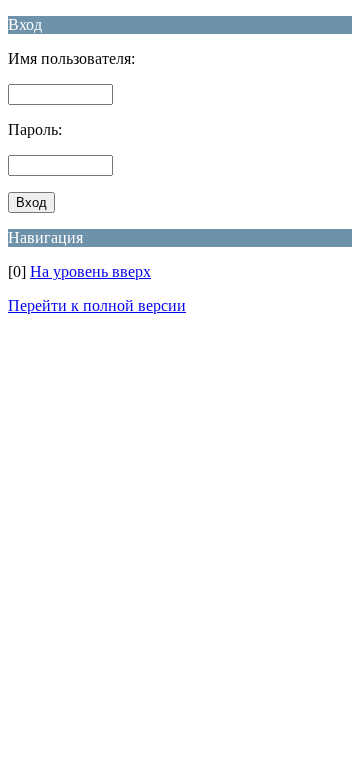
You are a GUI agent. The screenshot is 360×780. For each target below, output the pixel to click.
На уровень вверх (90, 271)
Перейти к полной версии (97, 305)
